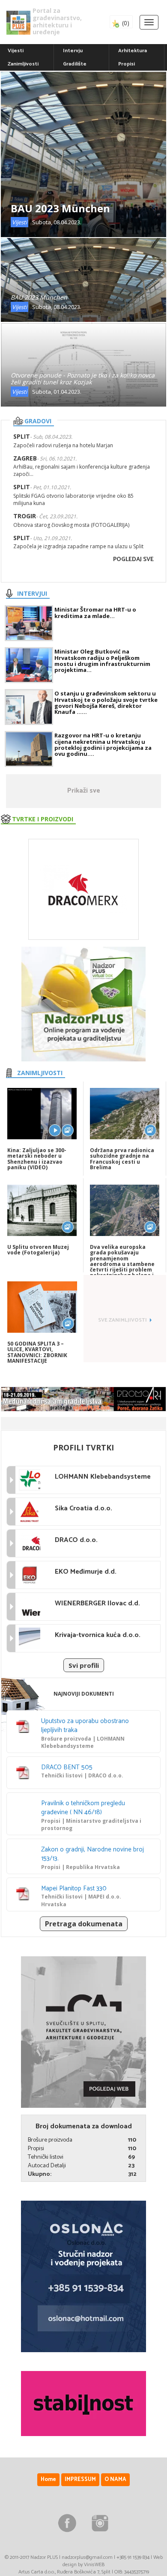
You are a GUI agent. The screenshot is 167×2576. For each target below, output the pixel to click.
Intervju (73, 51)
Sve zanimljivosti (122, 1320)
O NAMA (115, 2479)
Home (48, 2479)
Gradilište (75, 64)
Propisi (127, 64)
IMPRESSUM (80, 2479)
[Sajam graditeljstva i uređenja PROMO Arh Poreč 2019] (83, 1399)
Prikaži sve (84, 791)
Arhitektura (133, 51)
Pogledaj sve (133, 560)
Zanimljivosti (23, 64)
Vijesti (16, 51)
